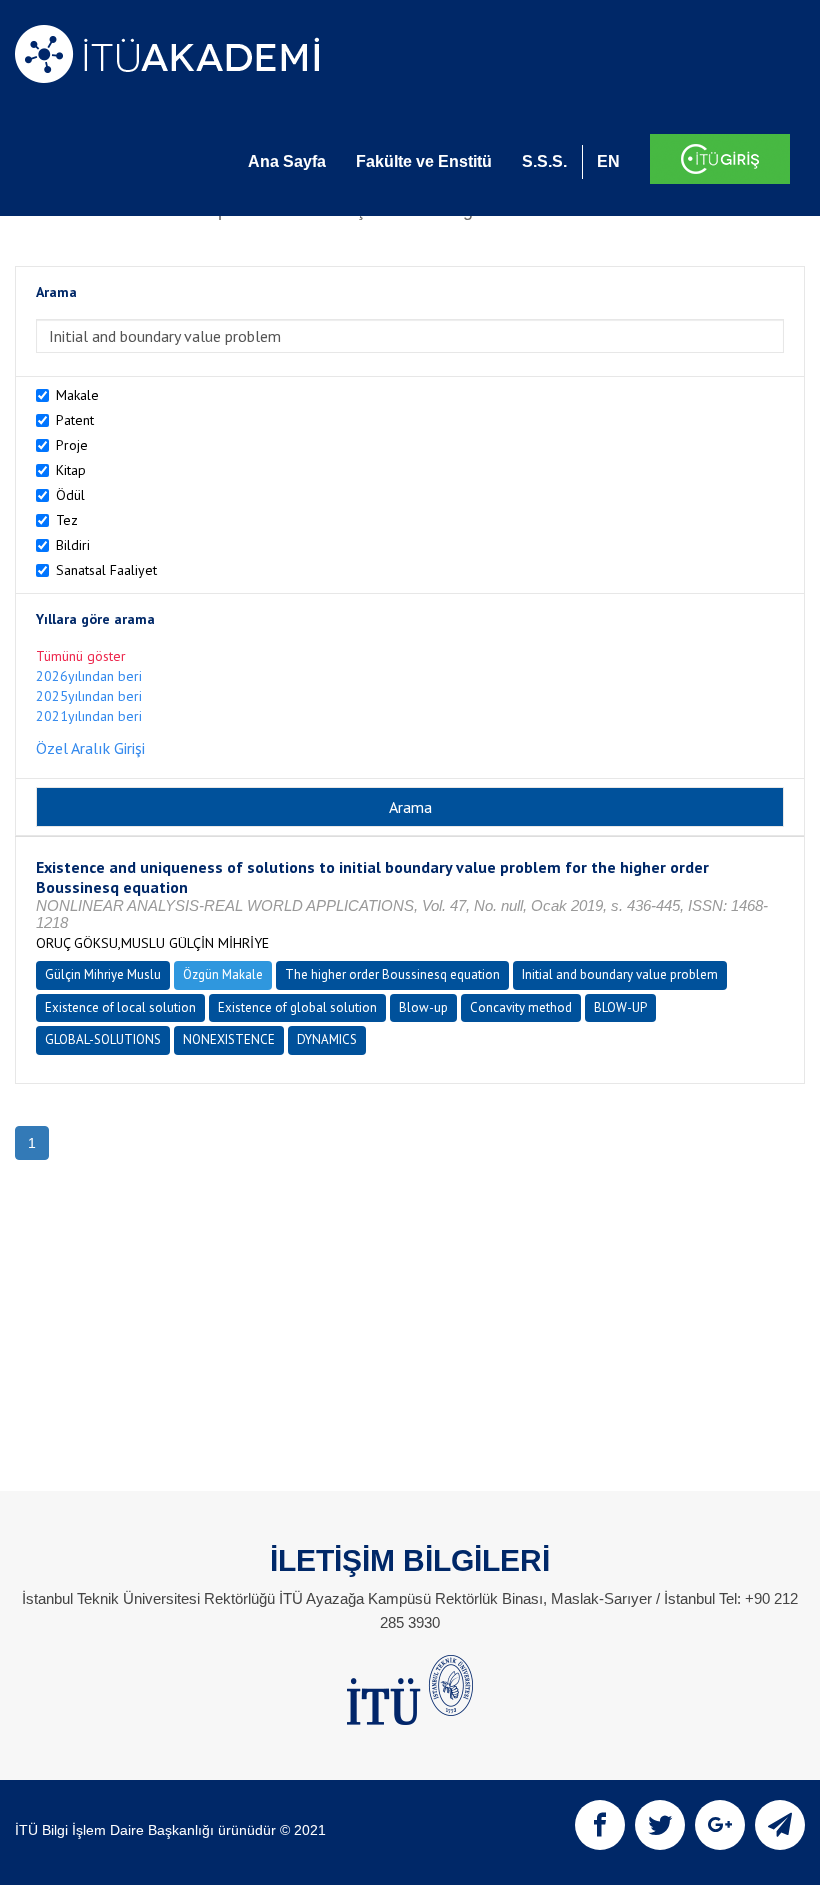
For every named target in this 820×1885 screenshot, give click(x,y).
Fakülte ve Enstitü (424, 161)
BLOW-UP (620, 1007)
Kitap (71, 470)
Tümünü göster (81, 656)
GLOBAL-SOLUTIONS (103, 1039)
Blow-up (423, 1007)
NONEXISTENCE (229, 1039)
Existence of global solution (297, 1007)
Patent (75, 420)
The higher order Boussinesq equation (392, 974)
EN (608, 161)
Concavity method (521, 1007)
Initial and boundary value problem (620, 974)
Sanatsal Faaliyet (106, 570)
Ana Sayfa (287, 161)
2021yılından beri (89, 716)
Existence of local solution (120, 1007)
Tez (67, 520)
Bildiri (73, 545)
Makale (77, 395)
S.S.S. (544, 161)
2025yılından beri (89, 696)
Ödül (70, 495)
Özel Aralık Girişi (90, 748)
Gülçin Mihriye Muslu (103, 974)
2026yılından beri (89, 676)
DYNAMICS (327, 1039)
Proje (72, 445)
